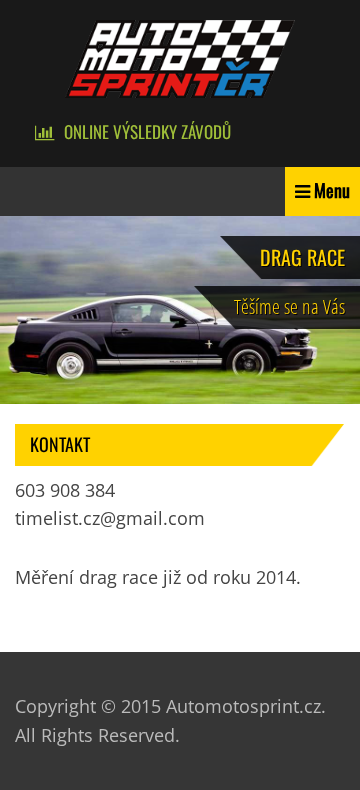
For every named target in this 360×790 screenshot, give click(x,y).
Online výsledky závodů (147, 131)
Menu (332, 190)
